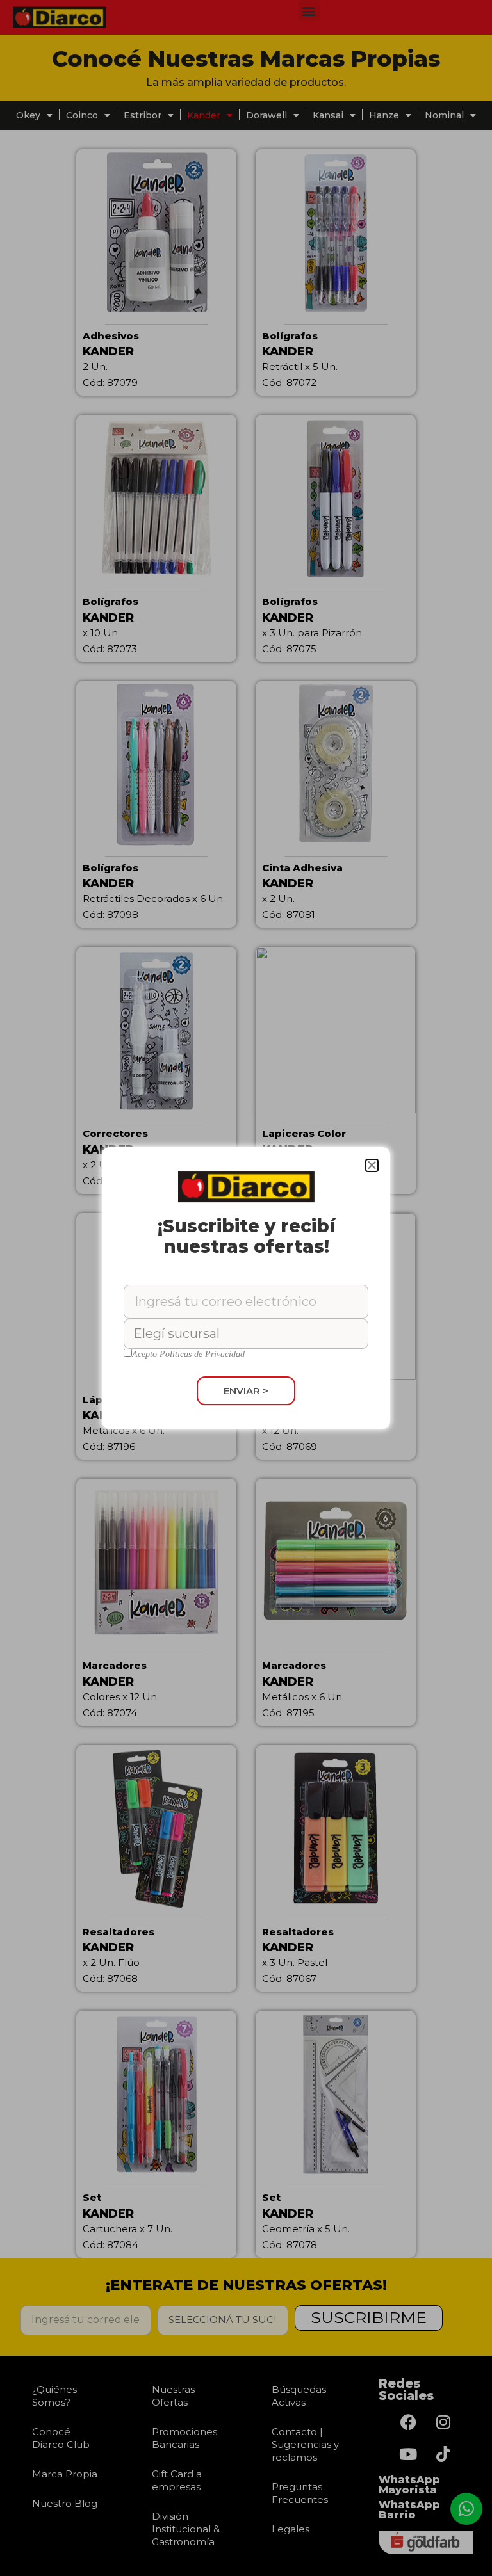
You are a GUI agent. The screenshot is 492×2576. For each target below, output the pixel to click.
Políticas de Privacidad (202, 1354)
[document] (246, 1288)
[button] (372, 1165)
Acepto (188, 1355)
